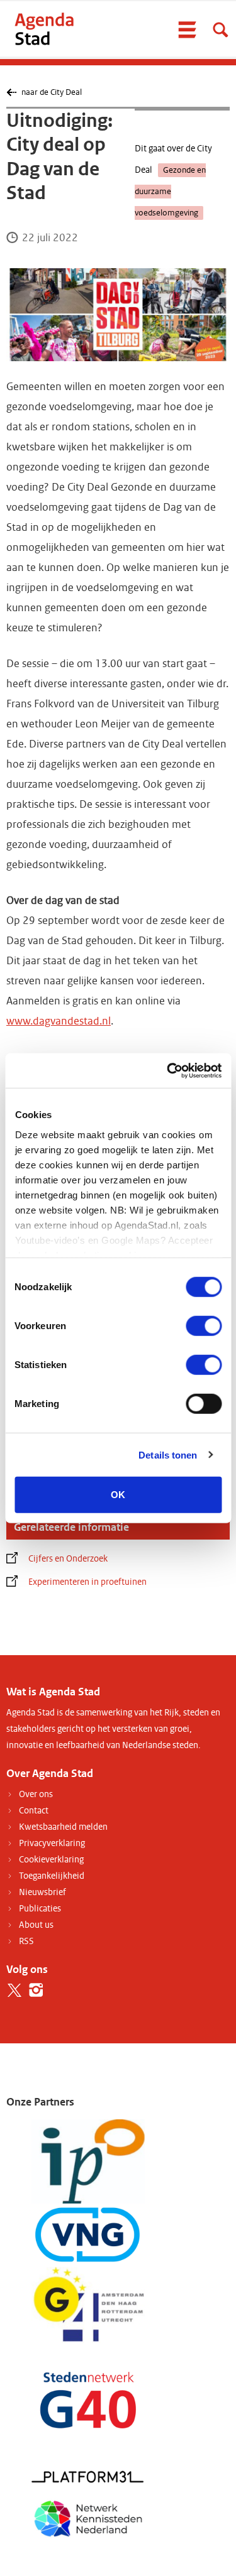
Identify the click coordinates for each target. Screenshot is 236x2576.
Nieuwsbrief (42, 1892)
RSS (26, 1941)
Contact (34, 1811)
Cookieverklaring (51, 1860)
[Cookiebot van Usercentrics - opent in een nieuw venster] (168, 1070)
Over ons (36, 1794)
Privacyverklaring (52, 1843)
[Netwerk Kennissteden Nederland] (88, 2517)
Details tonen (168, 1454)
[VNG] (88, 2235)
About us (36, 1925)
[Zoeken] (220, 30)
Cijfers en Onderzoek (68, 1559)
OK (118, 1495)
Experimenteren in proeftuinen (87, 1582)
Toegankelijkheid (52, 1876)
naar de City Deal (51, 92)
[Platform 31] (88, 2476)
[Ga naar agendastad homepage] (44, 29)
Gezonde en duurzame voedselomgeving (170, 192)
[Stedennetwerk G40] (88, 2400)
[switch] (204, 1326)
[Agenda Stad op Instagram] (36, 1990)
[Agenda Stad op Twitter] (14, 1990)
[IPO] (88, 2161)
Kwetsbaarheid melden (63, 1827)
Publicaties (40, 1909)
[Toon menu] (187, 30)
